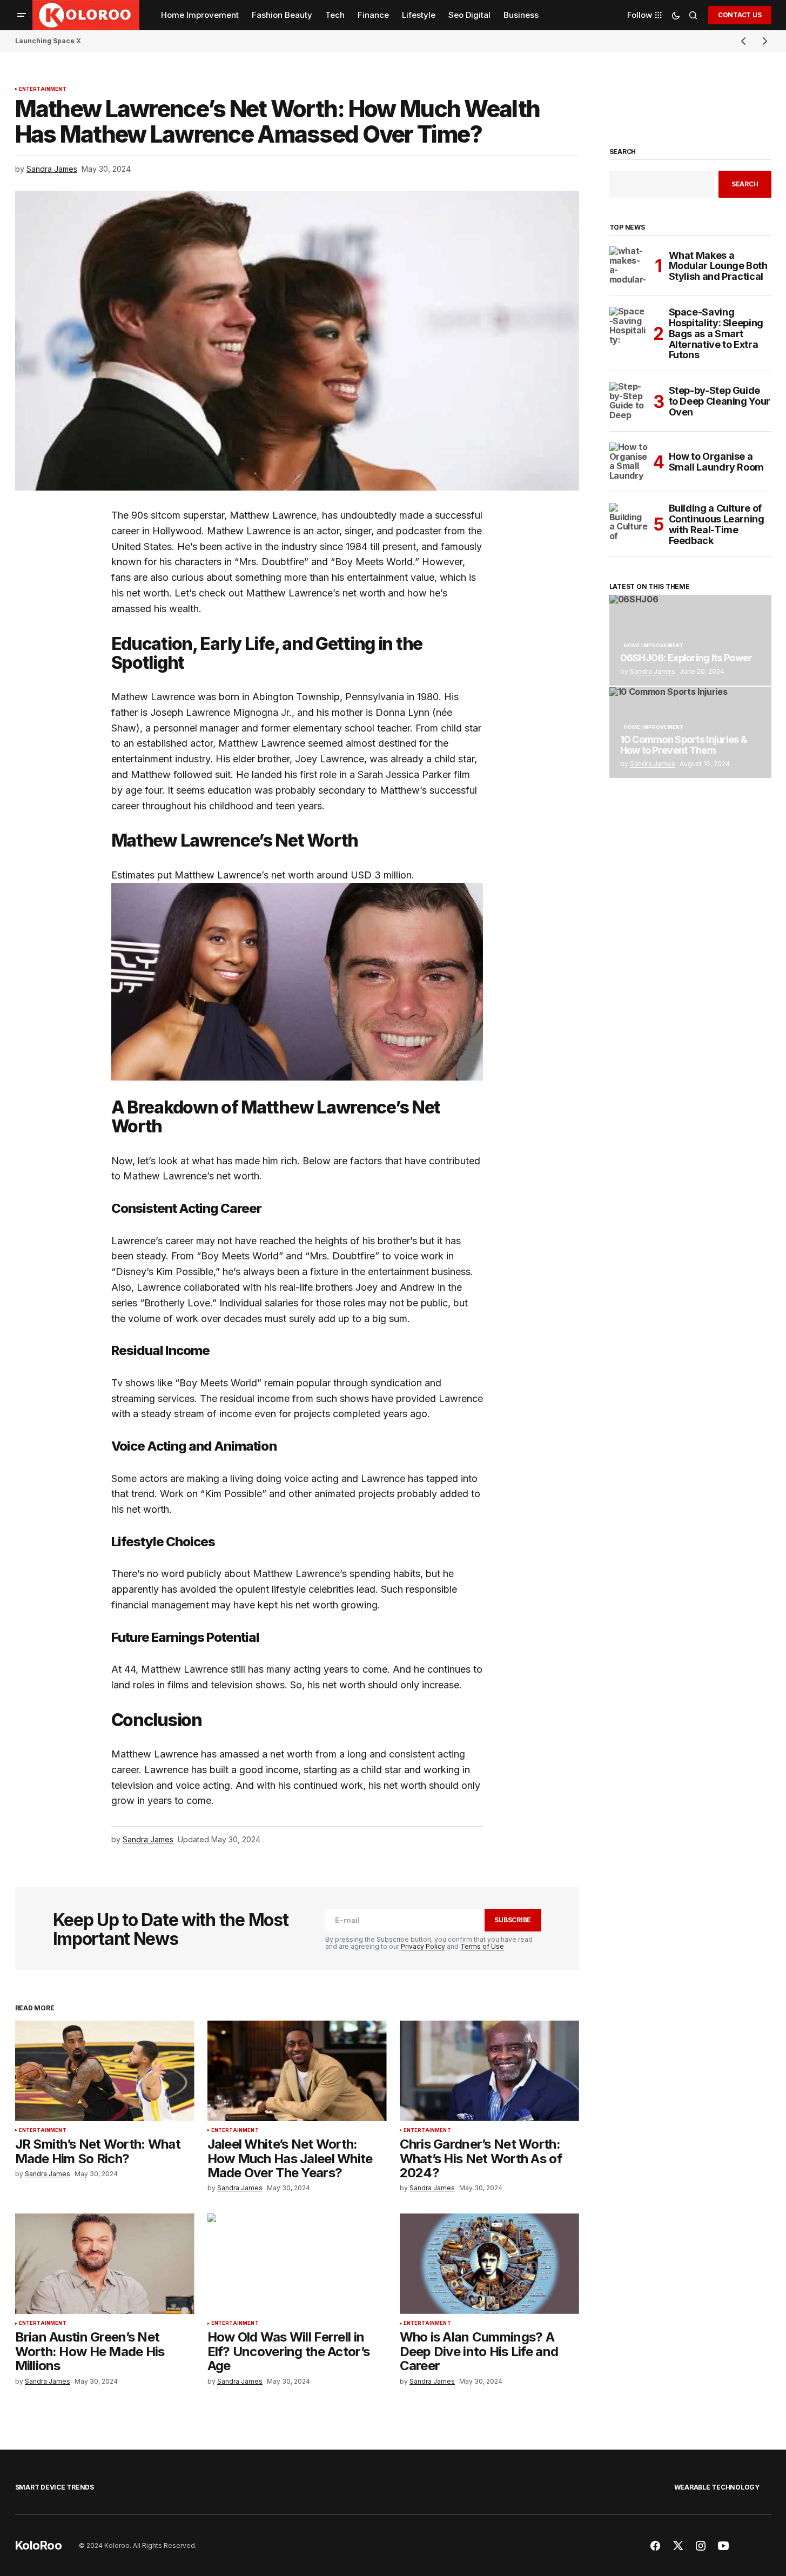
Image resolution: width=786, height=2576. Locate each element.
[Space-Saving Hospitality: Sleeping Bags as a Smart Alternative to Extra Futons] (629, 326)
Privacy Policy (423, 1946)
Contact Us (740, 15)
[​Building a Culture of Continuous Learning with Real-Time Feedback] (629, 522)
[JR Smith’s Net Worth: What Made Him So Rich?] (105, 2071)
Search (623, 152)
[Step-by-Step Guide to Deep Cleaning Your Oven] (629, 401)
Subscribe (513, 1920)
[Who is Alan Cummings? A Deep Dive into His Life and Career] (489, 2264)
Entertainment (43, 89)
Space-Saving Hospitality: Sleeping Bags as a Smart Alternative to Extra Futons (716, 334)
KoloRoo (39, 2545)
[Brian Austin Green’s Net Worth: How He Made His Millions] (105, 2264)
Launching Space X (48, 41)
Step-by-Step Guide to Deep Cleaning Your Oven (720, 401)
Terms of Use (482, 1946)
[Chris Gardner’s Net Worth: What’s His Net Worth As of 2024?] (489, 2071)
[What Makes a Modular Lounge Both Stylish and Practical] (629, 266)
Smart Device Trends (55, 2487)
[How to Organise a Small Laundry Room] (629, 462)
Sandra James (653, 671)
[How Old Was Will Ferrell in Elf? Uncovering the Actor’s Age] (297, 2264)
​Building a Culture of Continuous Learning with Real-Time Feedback (717, 524)
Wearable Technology (717, 2487)
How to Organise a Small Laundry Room (717, 462)
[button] (22, 15)
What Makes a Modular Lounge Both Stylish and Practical (718, 266)
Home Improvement (654, 646)
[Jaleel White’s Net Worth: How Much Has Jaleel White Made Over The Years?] (297, 2071)
